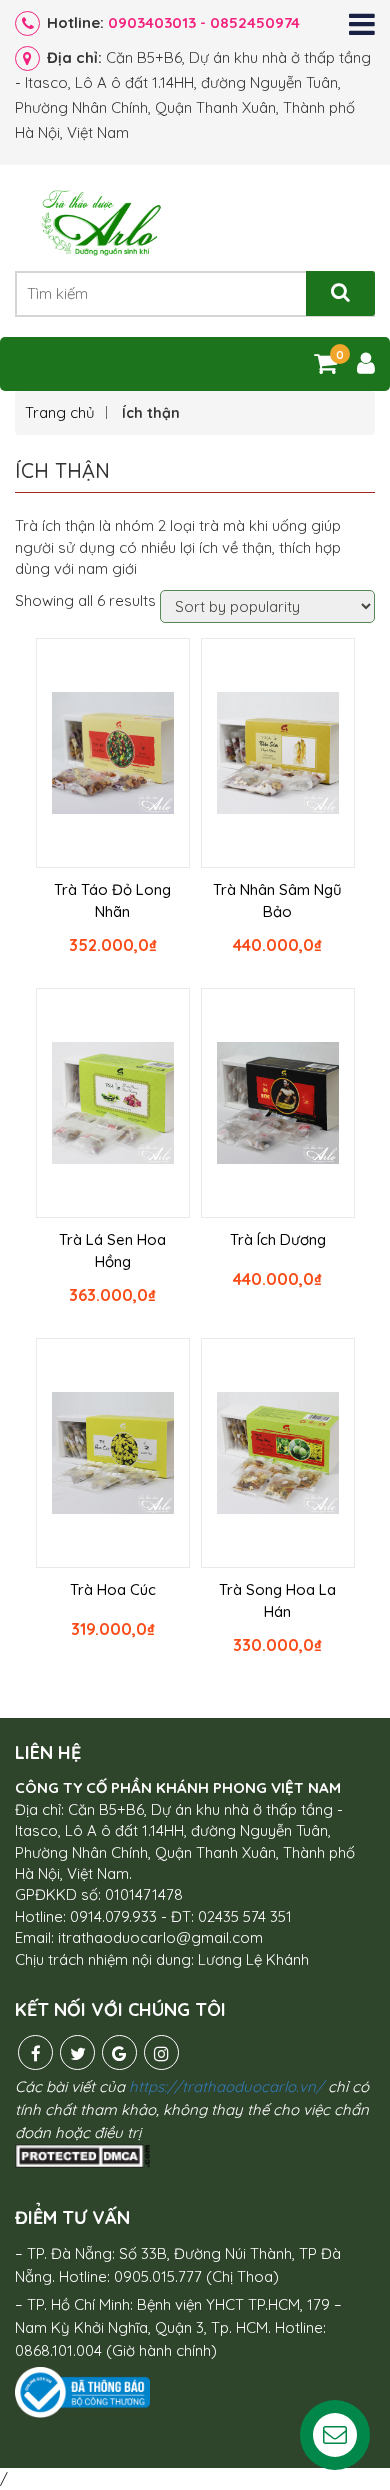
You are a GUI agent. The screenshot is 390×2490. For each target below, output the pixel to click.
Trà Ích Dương (278, 1239)
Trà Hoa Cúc (113, 1589)
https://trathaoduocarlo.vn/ (226, 2086)
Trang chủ (60, 412)
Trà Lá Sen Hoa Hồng (112, 1250)
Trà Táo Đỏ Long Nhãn (112, 900)
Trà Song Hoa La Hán (277, 1600)
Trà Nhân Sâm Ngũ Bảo (277, 900)
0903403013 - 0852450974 (204, 22)
